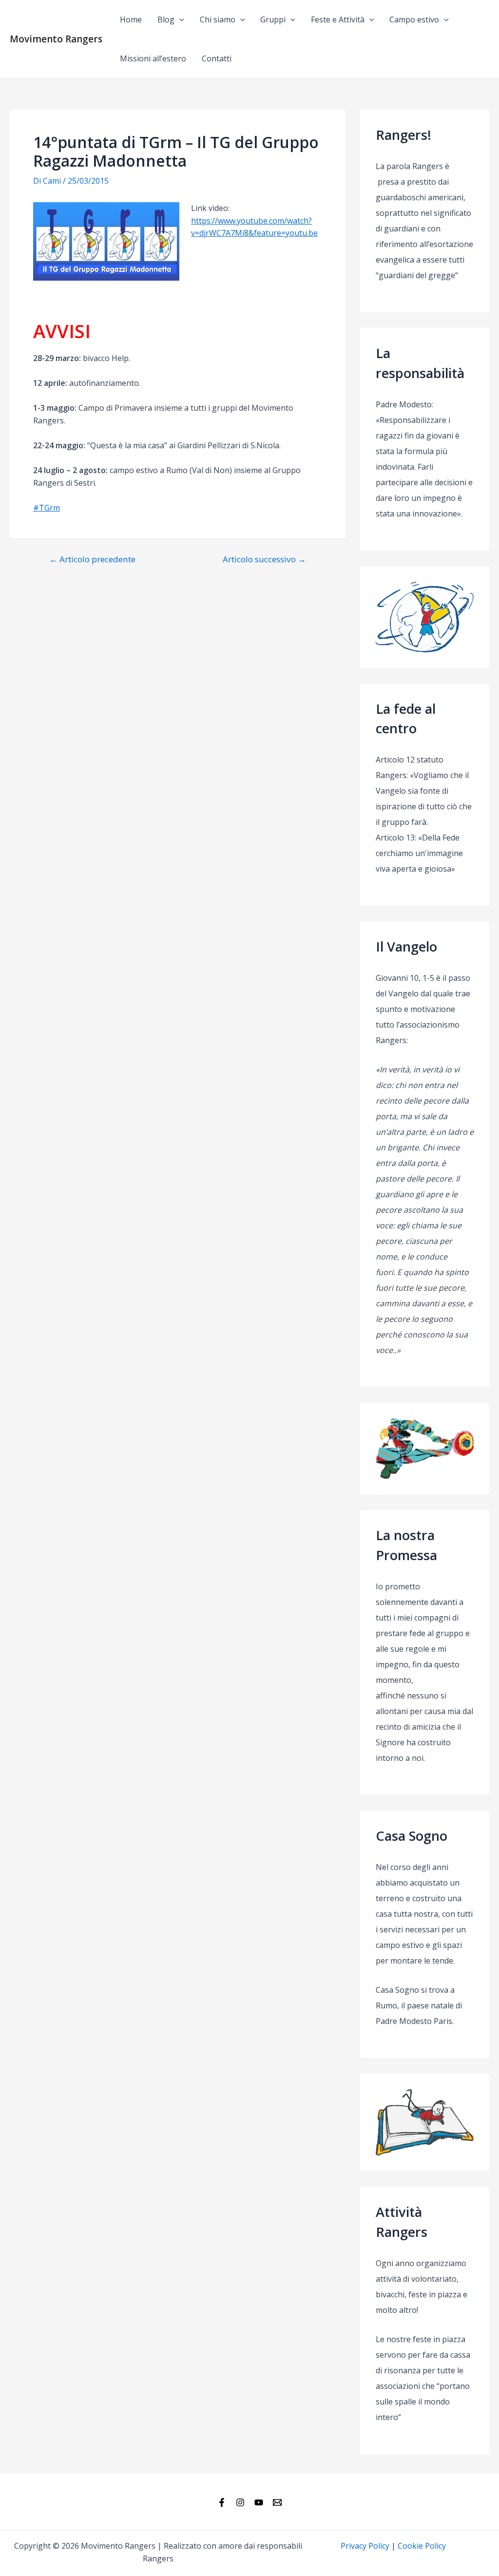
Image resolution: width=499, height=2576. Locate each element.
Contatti (217, 58)
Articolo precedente (92, 559)
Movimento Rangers (56, 39)
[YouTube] (259, 2502)
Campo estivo (414, 19)
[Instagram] (240, 2502)
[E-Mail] (277, 2502)
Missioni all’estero (153, 58)
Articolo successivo (264, 559)
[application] (179, 19)
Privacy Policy (365, 2546)
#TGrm (47, 508)
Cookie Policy (422, 2546)
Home (131, 19)
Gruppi (273, 19)
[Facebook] (222, 2502)
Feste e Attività (338, 19)
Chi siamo (218, 19)
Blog (166, 19)
